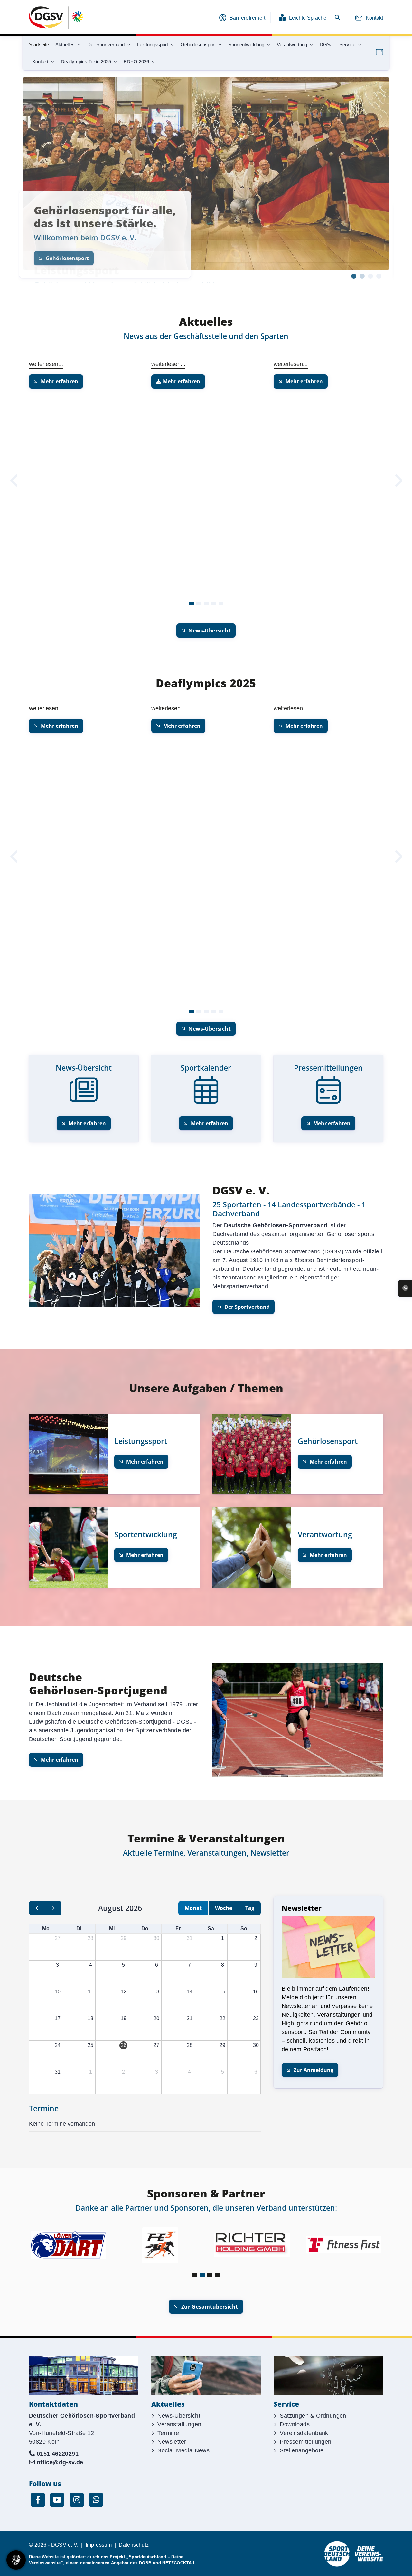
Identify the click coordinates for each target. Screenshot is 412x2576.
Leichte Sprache (308, 18)
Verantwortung (292, 45)
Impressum (99, 2545)
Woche (224, 1908)
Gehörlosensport (198, 45)
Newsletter (172, 2442)
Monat (193, 1908)
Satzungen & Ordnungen (313, 2416)
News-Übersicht (210, 631)
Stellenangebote (302, 2450)
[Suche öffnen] (337, 18)
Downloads (295, 2424)
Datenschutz (134, 2545)
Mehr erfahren (60, 381)
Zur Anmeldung (314, 2070)
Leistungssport (153, 45)
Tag (250, 1908)
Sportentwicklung (246, 45)
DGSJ (326, 45)
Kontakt (374, 18)
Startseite (39, 45)
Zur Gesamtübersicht (210, 2307)
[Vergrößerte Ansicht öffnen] (328, 1947)
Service (347, 45)
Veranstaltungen (179, 2424)
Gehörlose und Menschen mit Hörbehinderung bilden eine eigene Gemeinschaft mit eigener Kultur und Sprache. (129, 229)
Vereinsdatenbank (304, 2433)
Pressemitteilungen (305, 2442)
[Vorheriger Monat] (37, 1908)
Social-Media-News (183, 2450)
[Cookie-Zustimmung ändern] (16, 2560)
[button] (354, 276)
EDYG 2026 (136, 62)
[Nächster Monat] (53, 1908)
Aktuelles (65, 45)
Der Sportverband (106, 45)
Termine (168, 2433)
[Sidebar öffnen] (379, 52)
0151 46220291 (58, 2454)
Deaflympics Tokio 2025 (86, 62)
